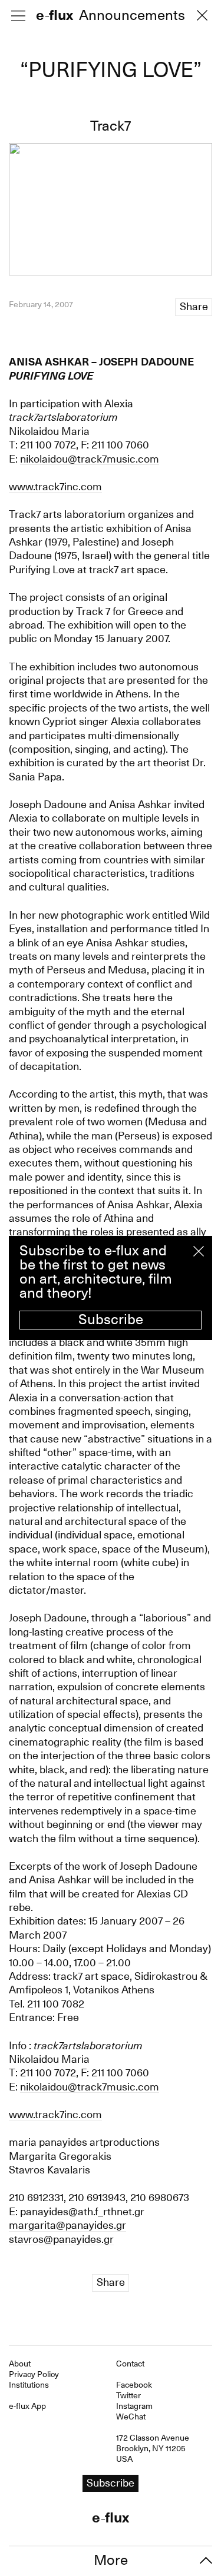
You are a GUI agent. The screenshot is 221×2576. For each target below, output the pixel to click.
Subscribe (111, 1319)
